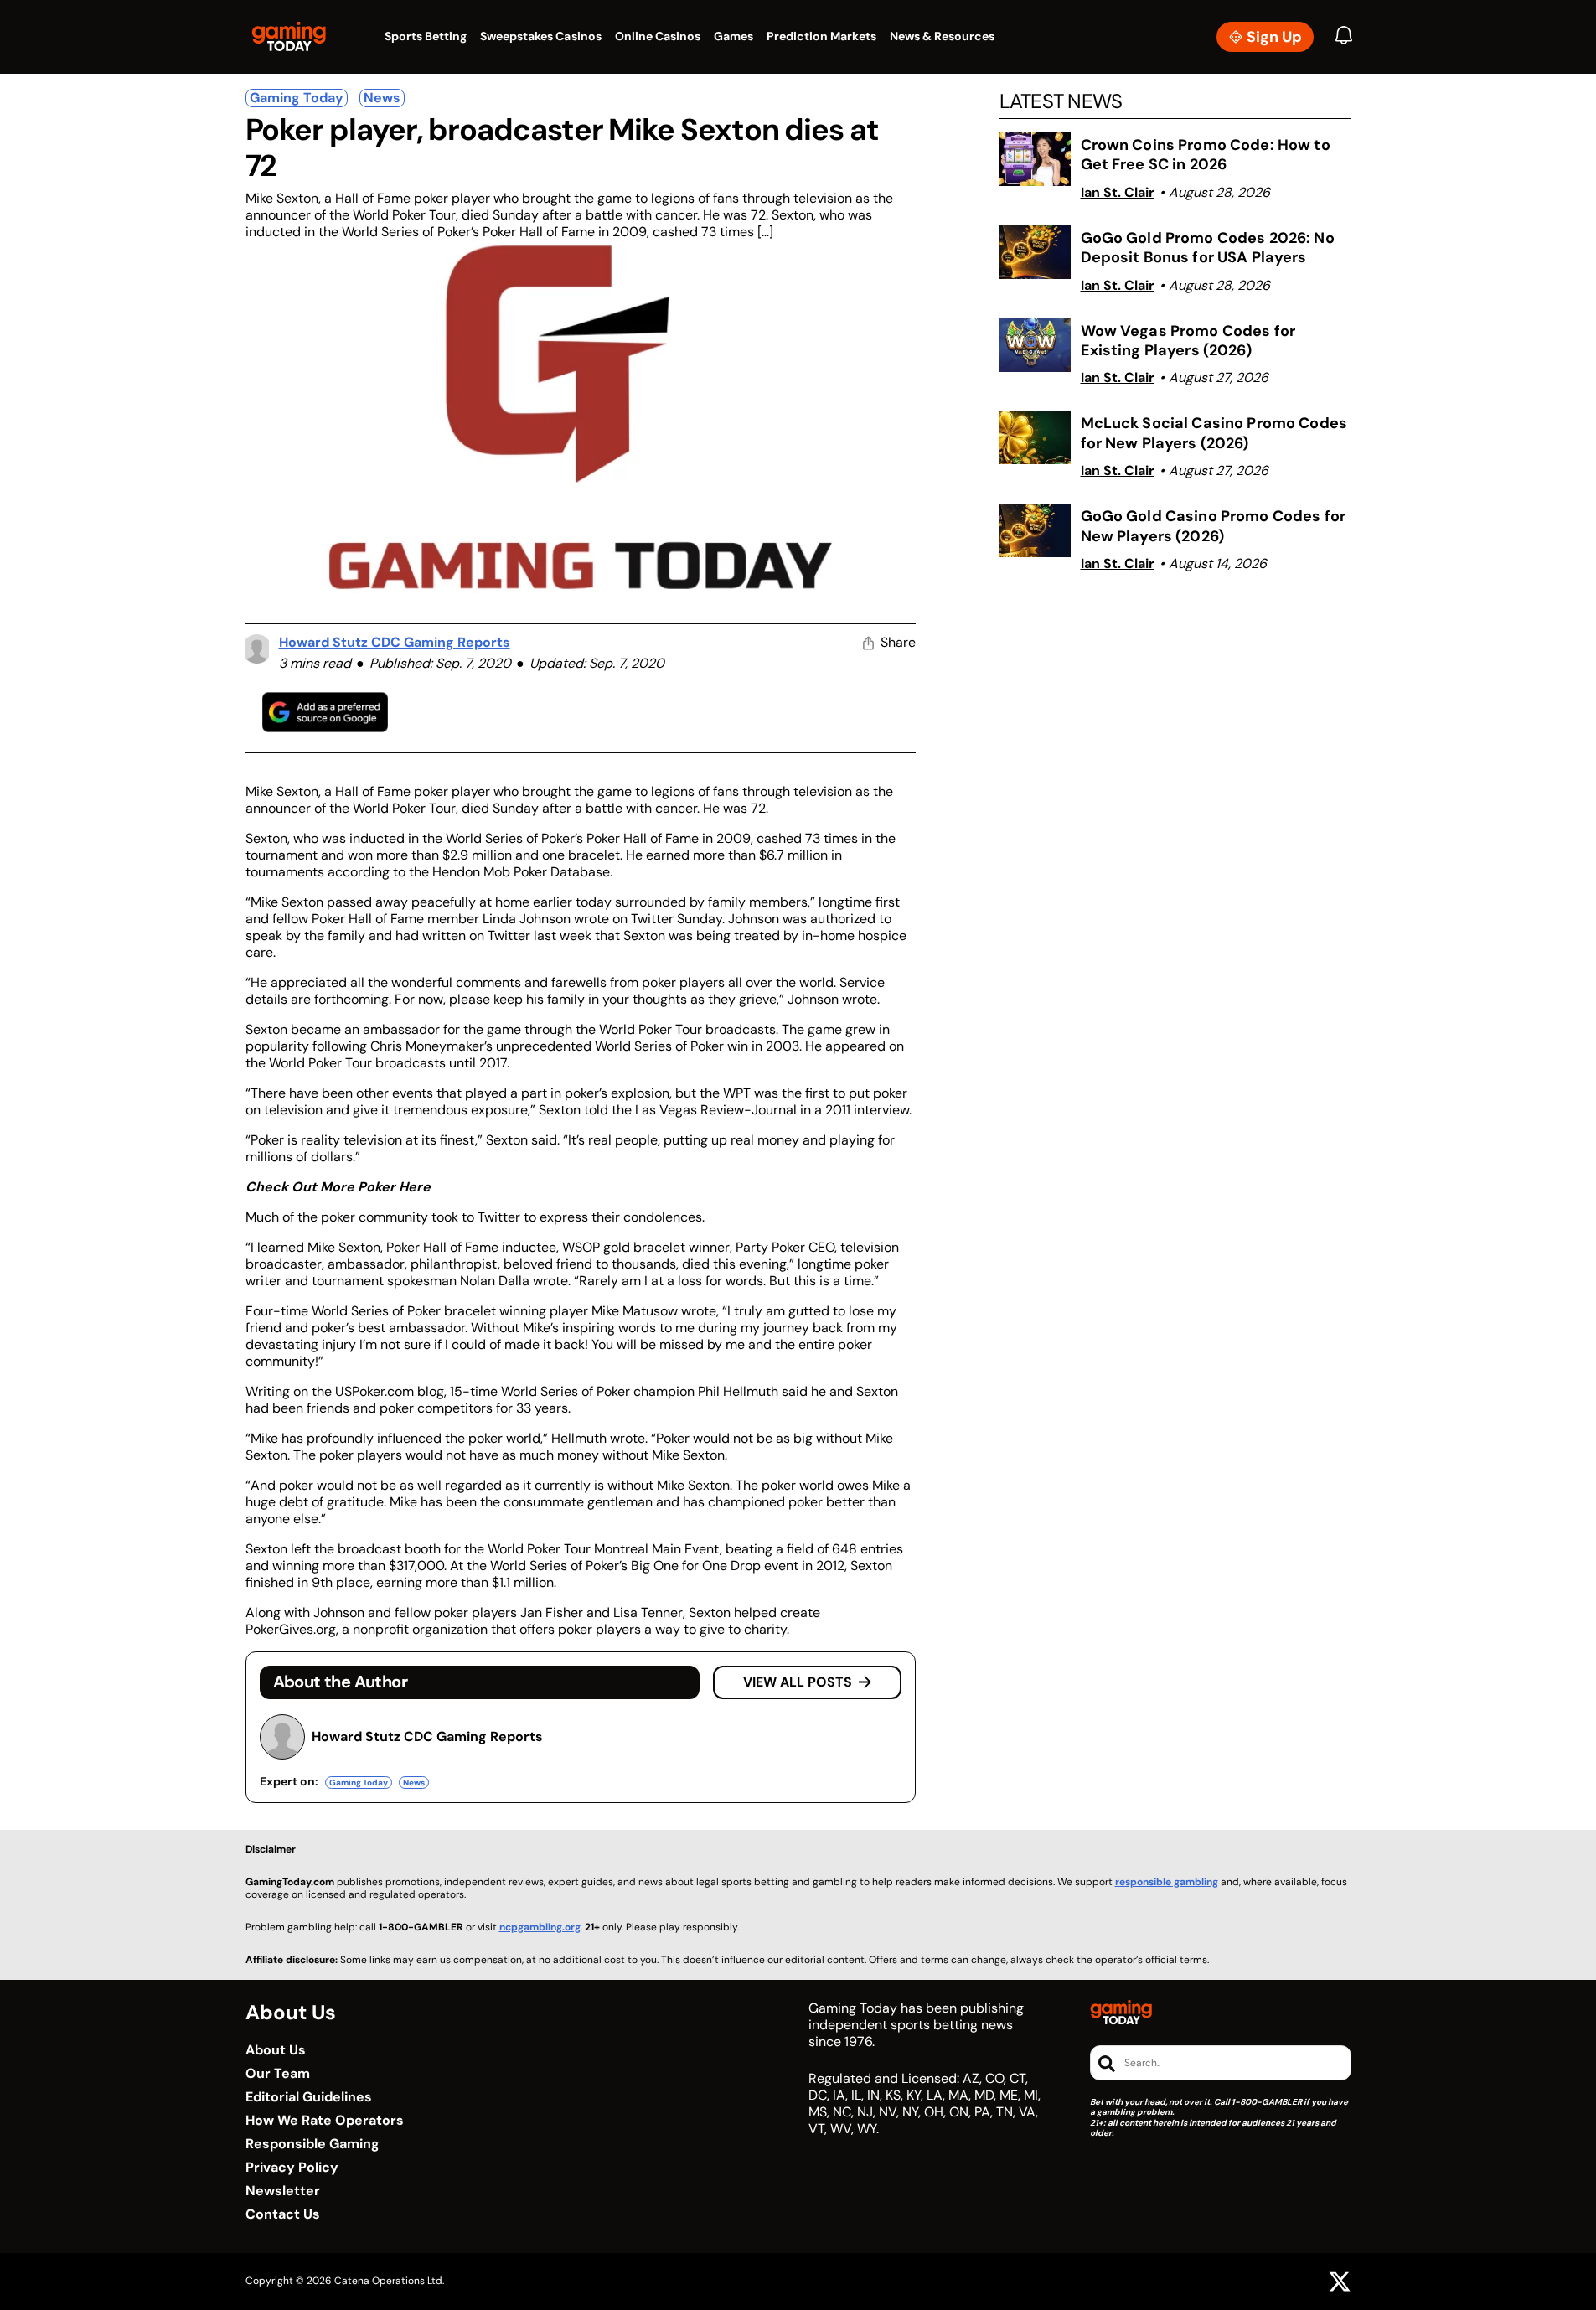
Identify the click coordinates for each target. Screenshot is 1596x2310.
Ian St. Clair (1118, 192)
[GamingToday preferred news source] (325, 712)
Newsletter (283, 2191)
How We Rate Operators (325, 2121)
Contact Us (283, 2214)
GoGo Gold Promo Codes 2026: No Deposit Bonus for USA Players (1208, 248)
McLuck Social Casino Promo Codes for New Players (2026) (1214, 433)
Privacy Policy (292, 2168)
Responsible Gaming (312, 2144)
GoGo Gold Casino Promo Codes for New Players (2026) (1213, 526)
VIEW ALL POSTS (798, 1682)
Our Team (278, 2074)
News (382, 98)
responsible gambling (1167, 1882)
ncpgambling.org (540, 1927)
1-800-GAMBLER (1267, 2102)
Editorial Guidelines (309, 2097)
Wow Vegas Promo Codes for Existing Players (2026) (1188, 341)
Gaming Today (297, 98)
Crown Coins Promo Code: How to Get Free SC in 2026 (1206, 155)
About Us (276, 2050)
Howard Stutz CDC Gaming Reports (395, 642)
